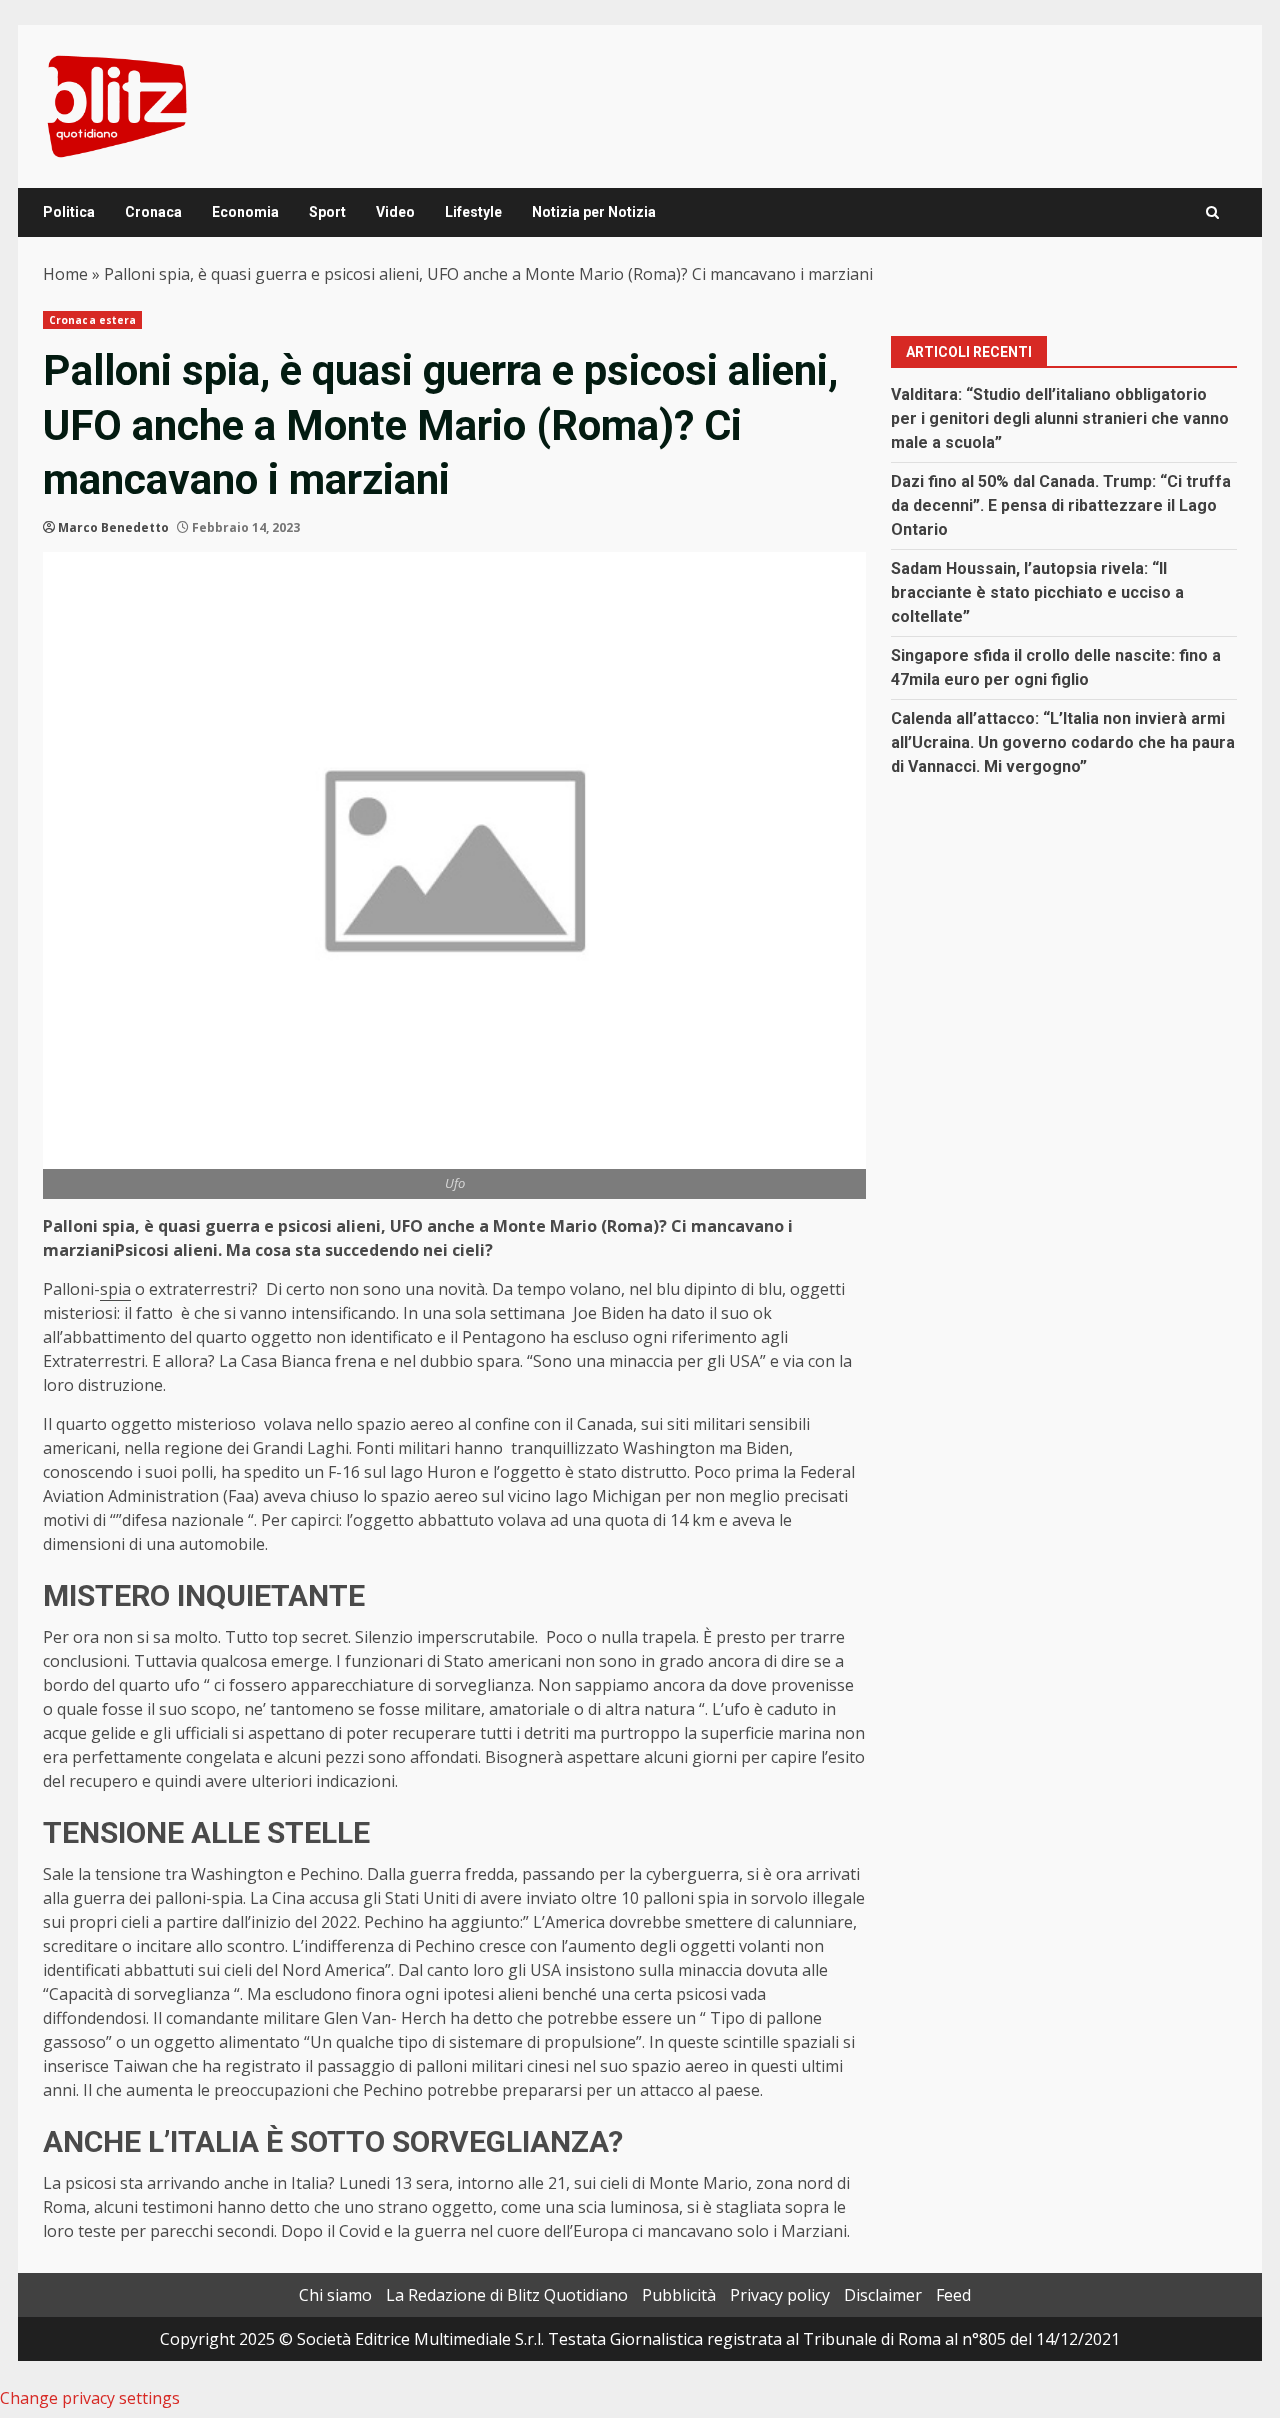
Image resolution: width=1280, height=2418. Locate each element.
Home (65, 274)
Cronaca (153, 212)
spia (115, 1289)
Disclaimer (883, 2295)
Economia (245, 212)
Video (395, 212)
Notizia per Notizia (594, 212)
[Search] (1212, 212)
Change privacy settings (90, 2398)
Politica (69, 212)
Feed (953, 2295)
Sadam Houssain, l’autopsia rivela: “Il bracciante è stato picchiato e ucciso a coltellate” (1037, 592)
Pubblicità (679, 2295)
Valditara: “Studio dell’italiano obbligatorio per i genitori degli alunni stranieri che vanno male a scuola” (1060, 418)
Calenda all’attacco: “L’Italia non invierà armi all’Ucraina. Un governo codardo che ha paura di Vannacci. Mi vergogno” (1063, 742)
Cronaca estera (92, 320)
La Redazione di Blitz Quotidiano (507, 2295)
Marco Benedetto (113, 527)
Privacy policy (780, 2295)
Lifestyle (473, 212)
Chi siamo (335, 2295)
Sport (327, 212)
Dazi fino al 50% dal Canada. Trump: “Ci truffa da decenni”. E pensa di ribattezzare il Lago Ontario (1061, 505)
